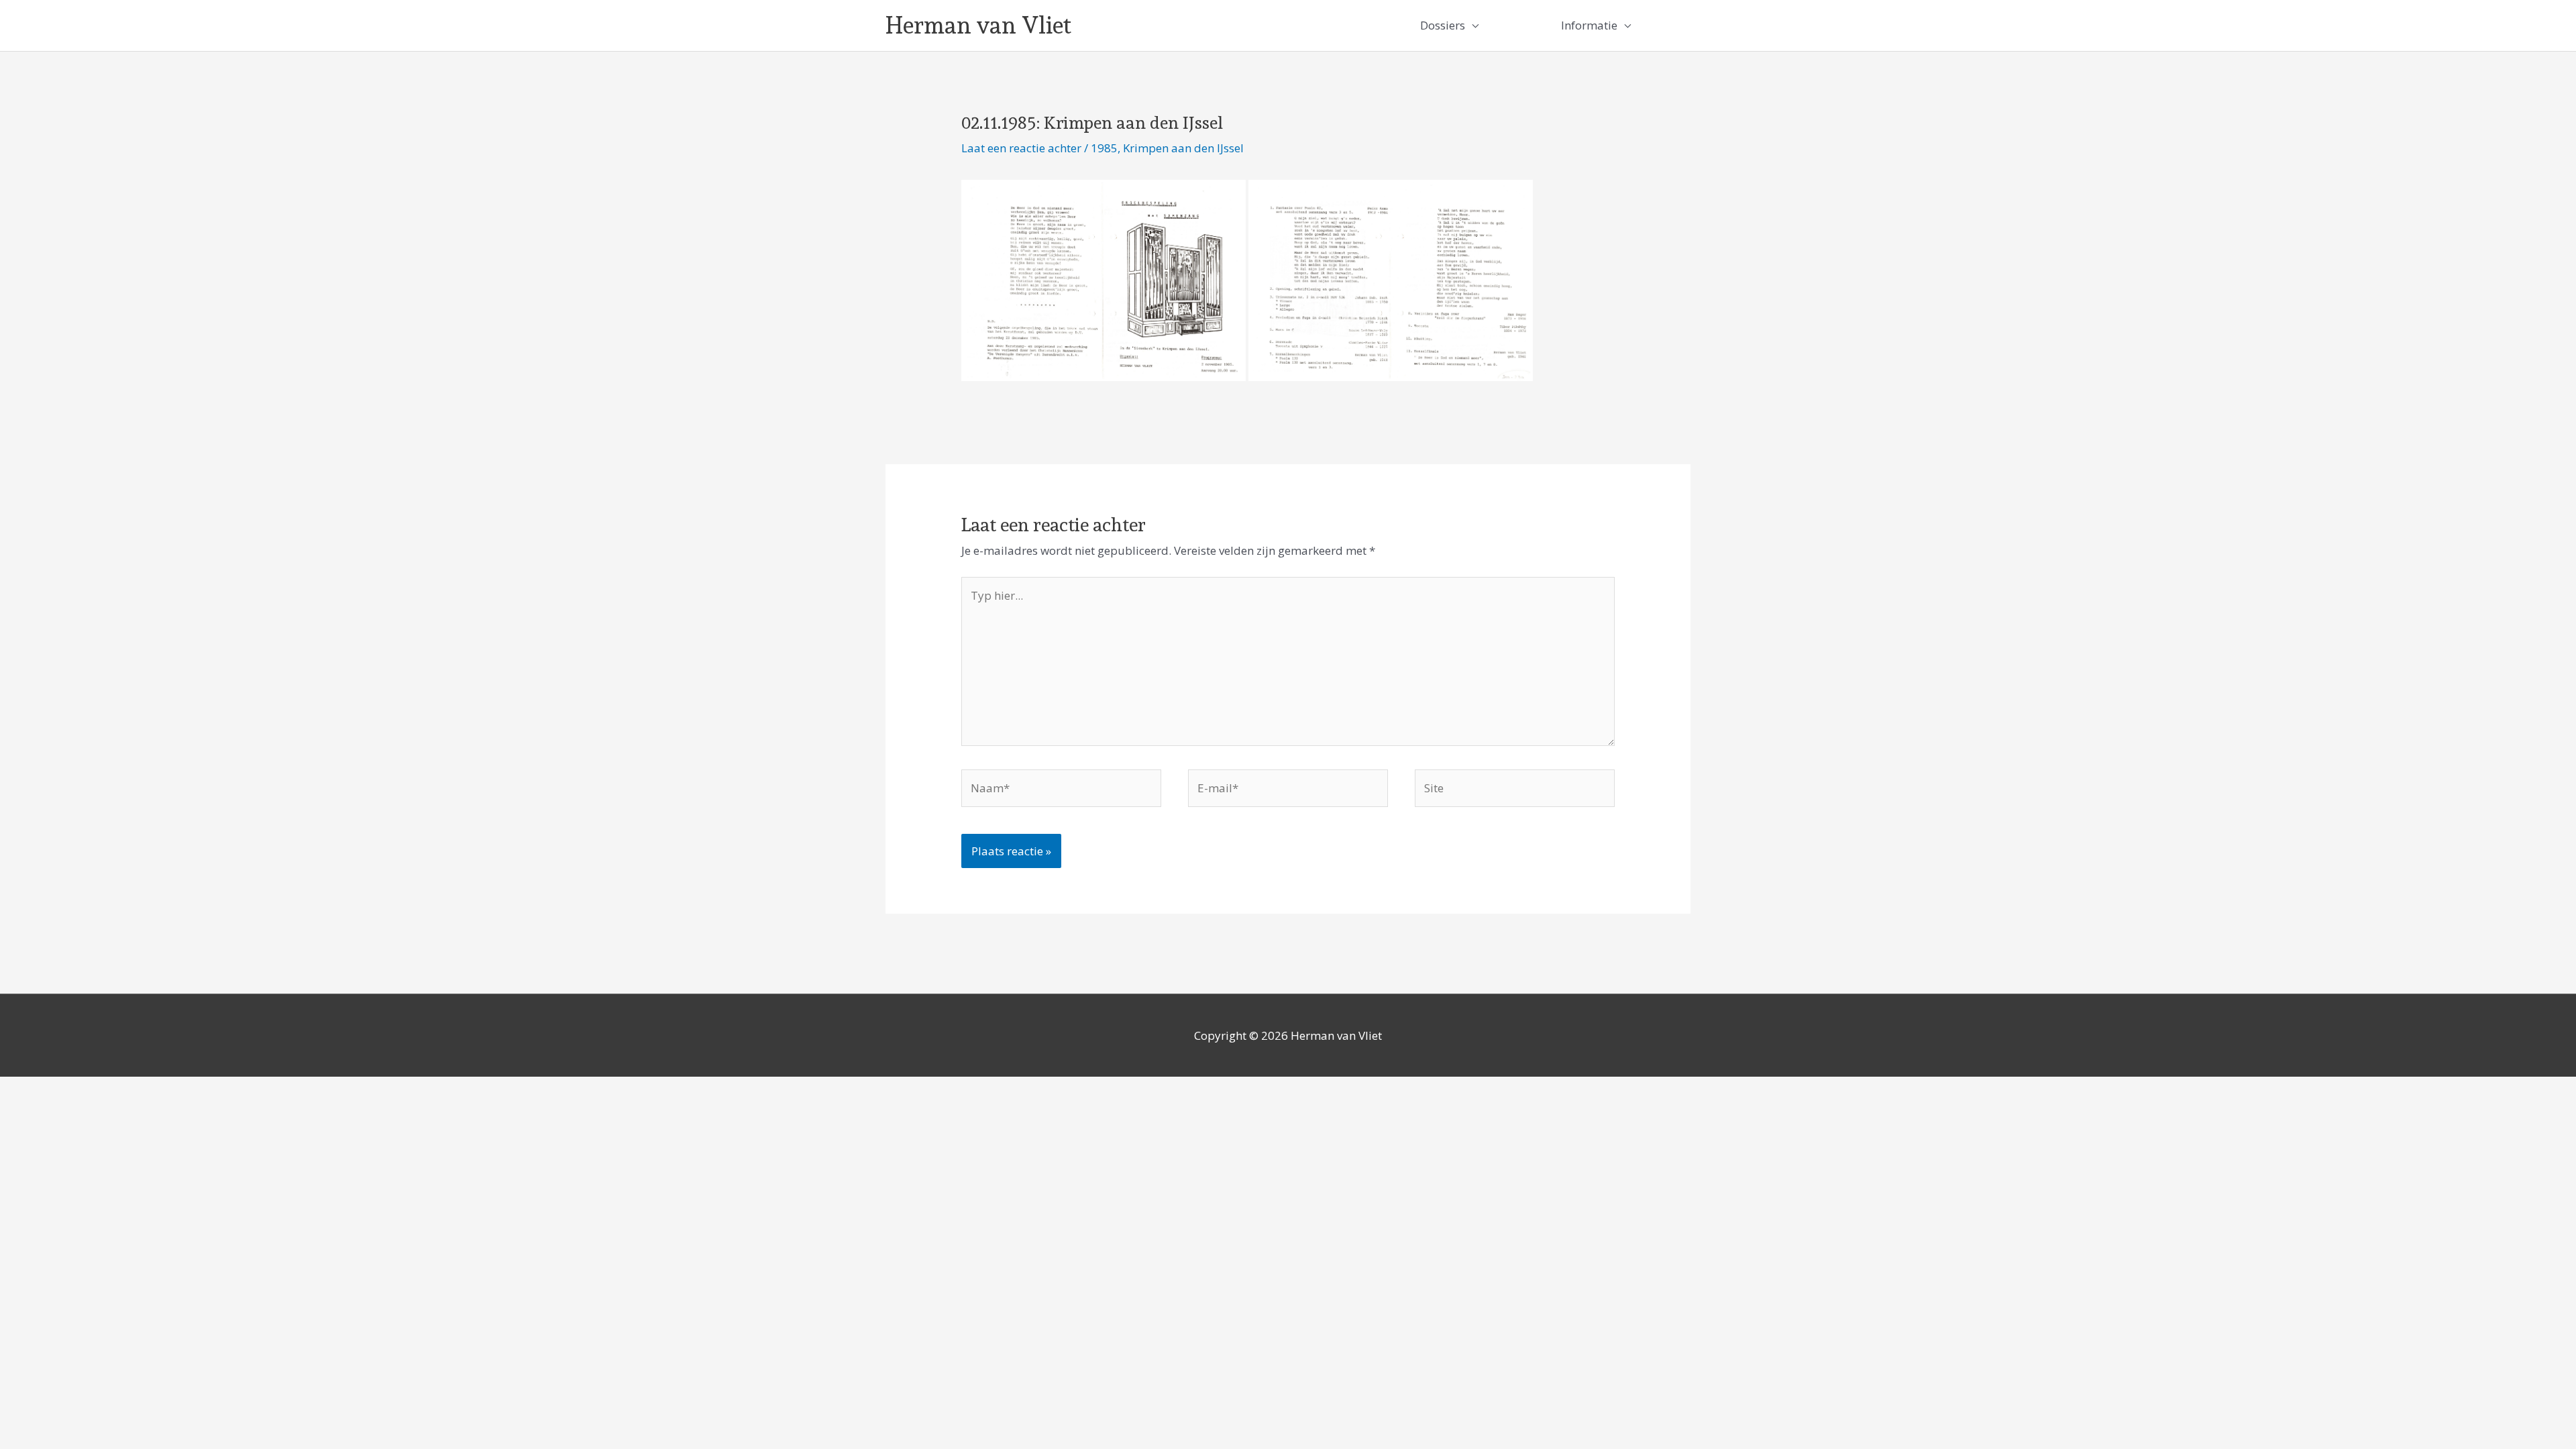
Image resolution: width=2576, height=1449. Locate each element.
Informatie (1589, 25)
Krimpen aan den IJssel (1183, 148)
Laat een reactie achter (1021, 148)
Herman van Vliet (978, 25)
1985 (1104, 148)
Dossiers (1443, 25)
